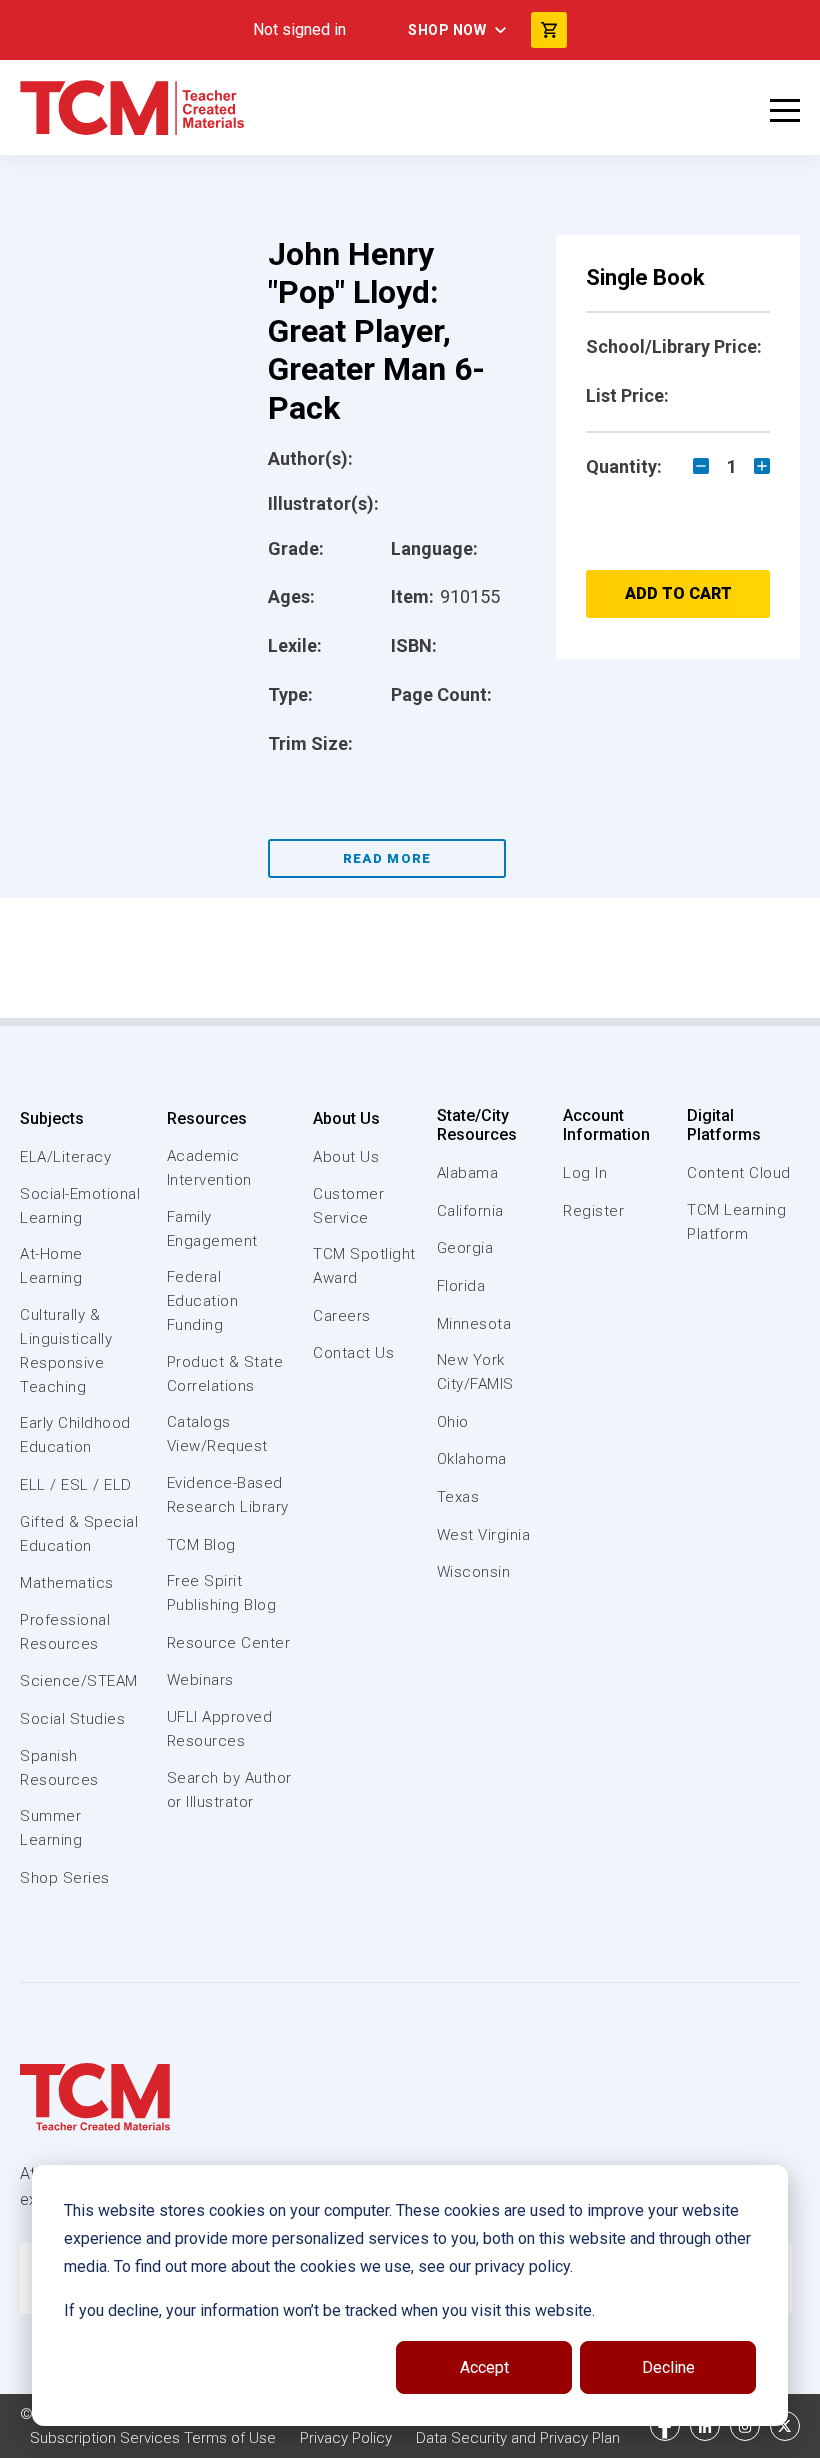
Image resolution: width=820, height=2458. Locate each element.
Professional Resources (65, 1632)
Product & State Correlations (225, 1374)
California (470, 1211)
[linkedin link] (705, 2426)
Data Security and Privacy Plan (518, 2438)
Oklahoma (472, 1459)
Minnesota (474, 1324)
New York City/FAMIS (475, 1372)
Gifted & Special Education (79, 1534)
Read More (387, 858)
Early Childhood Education (75, 1435)
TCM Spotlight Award (364, 1266)
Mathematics (67, 1583)
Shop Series (65, 1878)
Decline (668, 2367)
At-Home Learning (51, 1266)
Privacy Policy (346, 2438)
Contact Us (353, 1353)
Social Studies (72, 1719)
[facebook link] (665, 2426)
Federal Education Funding (203, 1301)
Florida (461, 1286)
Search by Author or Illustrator (229, 1790)
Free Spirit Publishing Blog (222, 1593)
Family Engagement (212, 1229)
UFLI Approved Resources (220, 1729)
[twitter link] (785, 2426)
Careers (342, 1316)
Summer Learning (51, 1828)
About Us (346, 1118)
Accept (484, 2367)
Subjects (52, 1118)
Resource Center (229, 1643)
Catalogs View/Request (217, 1434)
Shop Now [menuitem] (447, 30)
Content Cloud (739, 1173)
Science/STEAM (79, 1681)
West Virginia (484, 1535)
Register (593, 1211)
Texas (458, 1497)
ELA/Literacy (65, 1157)
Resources (207, 1118)
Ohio (453, 1422)
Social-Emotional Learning (80, 1206)
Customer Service (348, 1206)
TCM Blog (201, 1545)
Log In (585, 1173)
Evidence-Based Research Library (228, 1495)
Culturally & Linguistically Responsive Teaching (66, 1351)
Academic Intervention (209, 1168)
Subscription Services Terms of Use (153, 2438)
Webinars (200, 1680)
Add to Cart (678, 593)
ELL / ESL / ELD (76, 1485)
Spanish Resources (59, 1768)
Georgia (465, 1248)
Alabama (468, 1173)
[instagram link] (745, 2426)
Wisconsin (474, 1572)
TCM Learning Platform (736, 1222)
